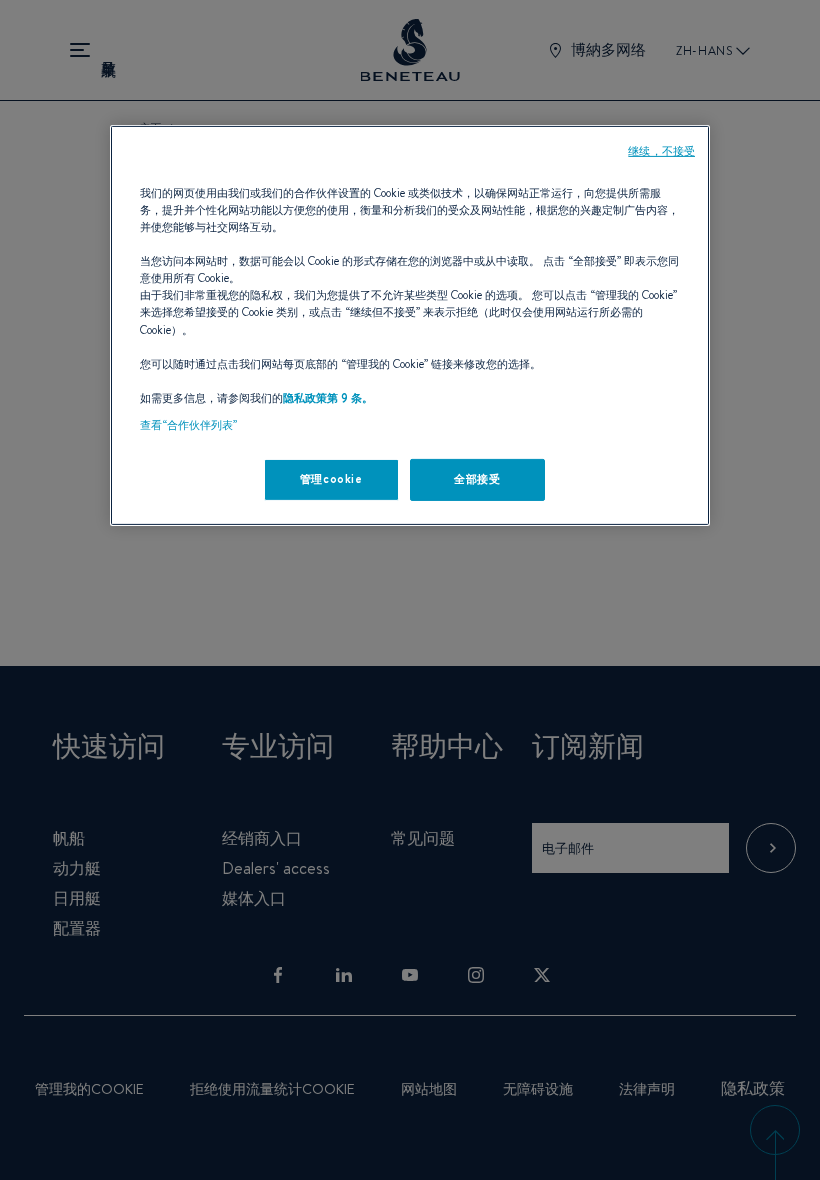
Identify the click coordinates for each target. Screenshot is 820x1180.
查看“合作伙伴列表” (188, 425)
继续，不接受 (661, 151)
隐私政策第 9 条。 (328, 398)
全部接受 (477, 479)
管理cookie (331, 479)
